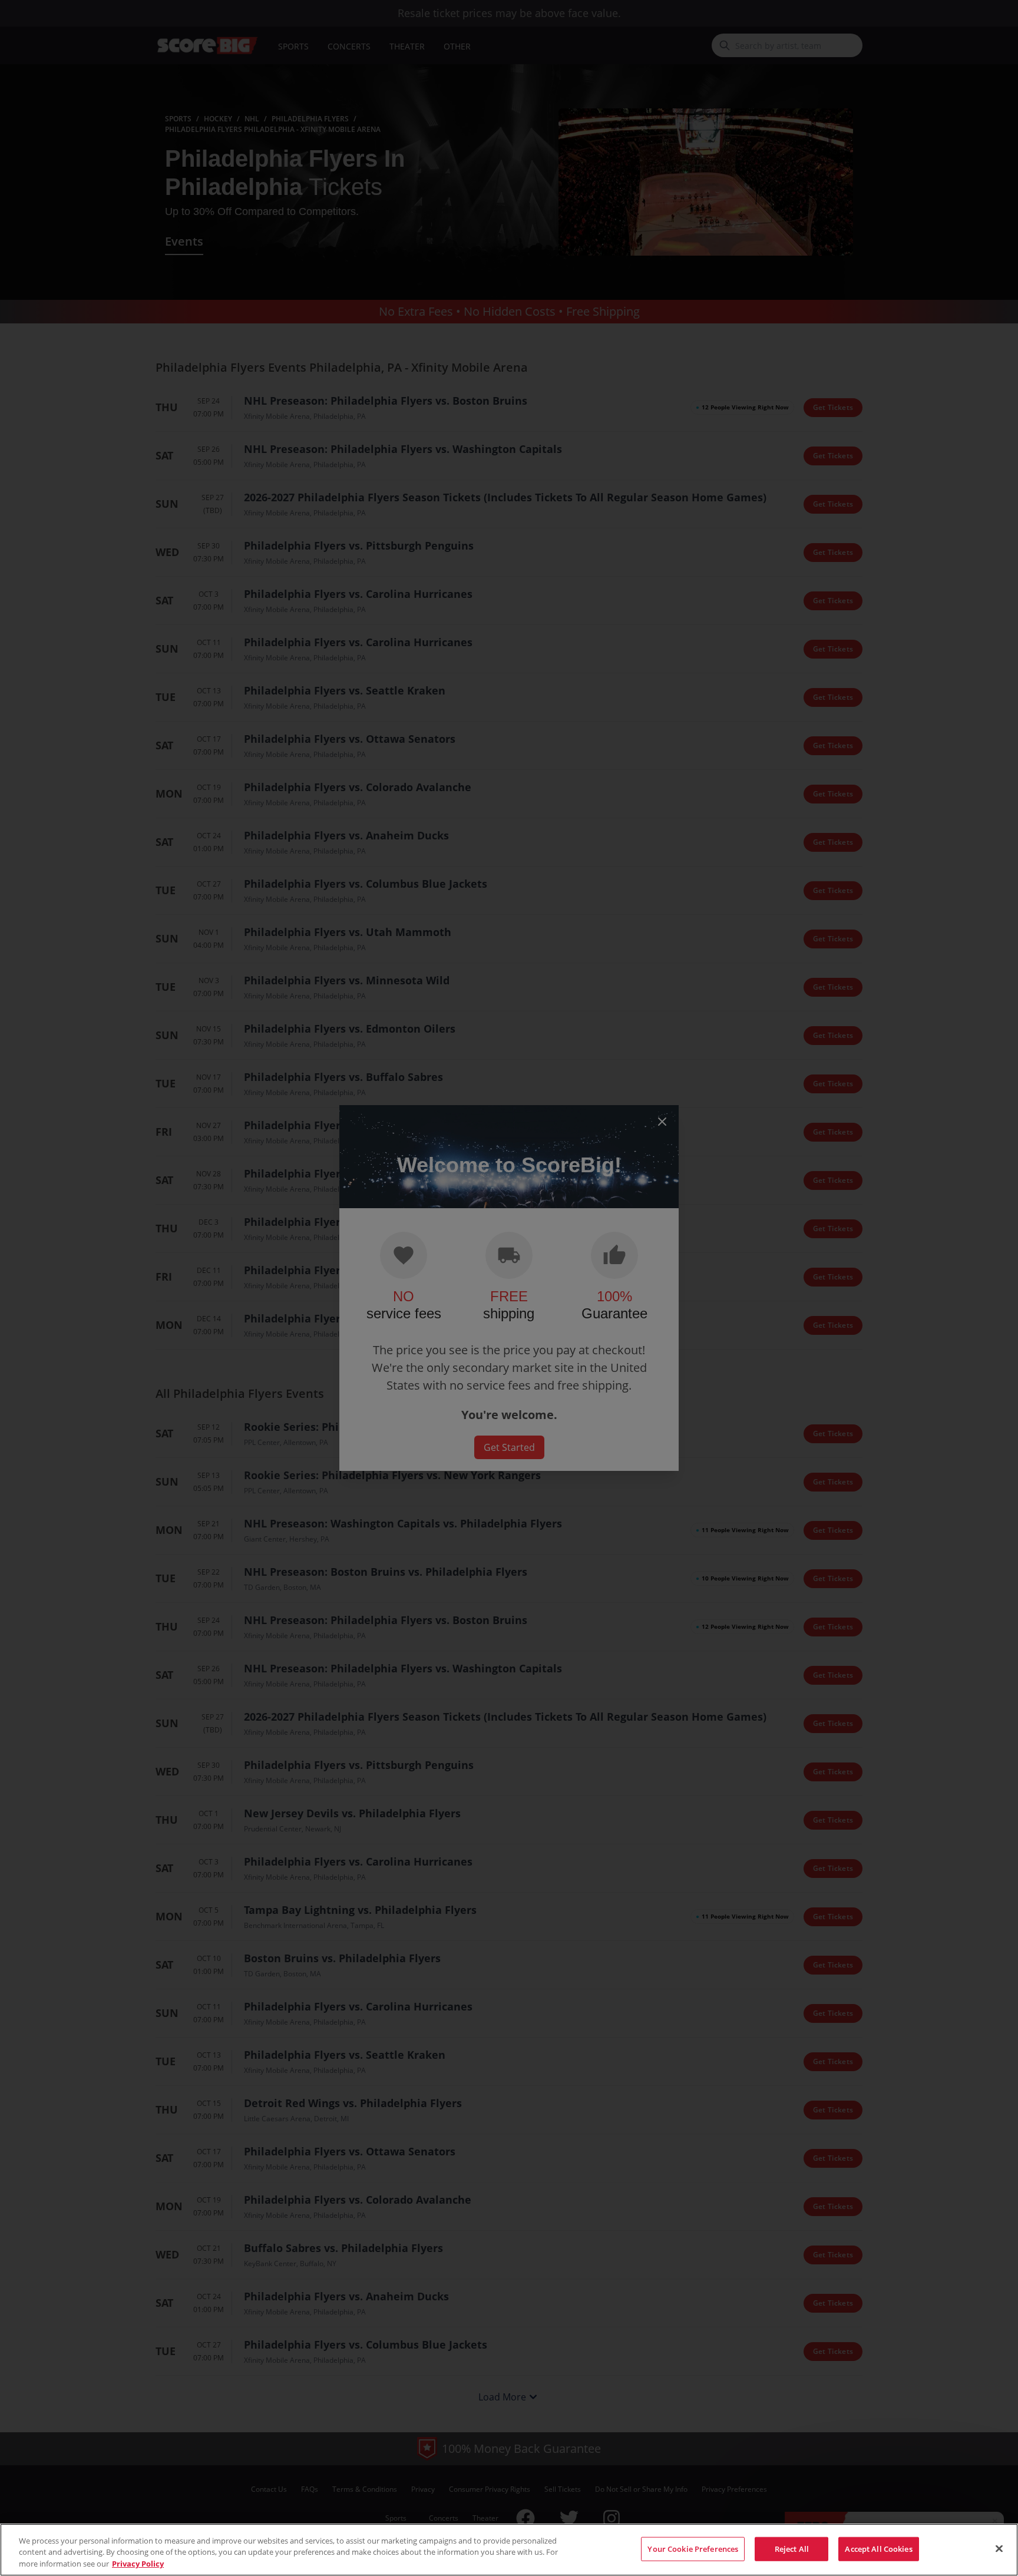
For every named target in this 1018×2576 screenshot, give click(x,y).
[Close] (999, 2548)
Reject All (792, 2548)
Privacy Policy (138, 2564)
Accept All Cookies (878, 2548)
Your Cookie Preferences (693, 2548)
